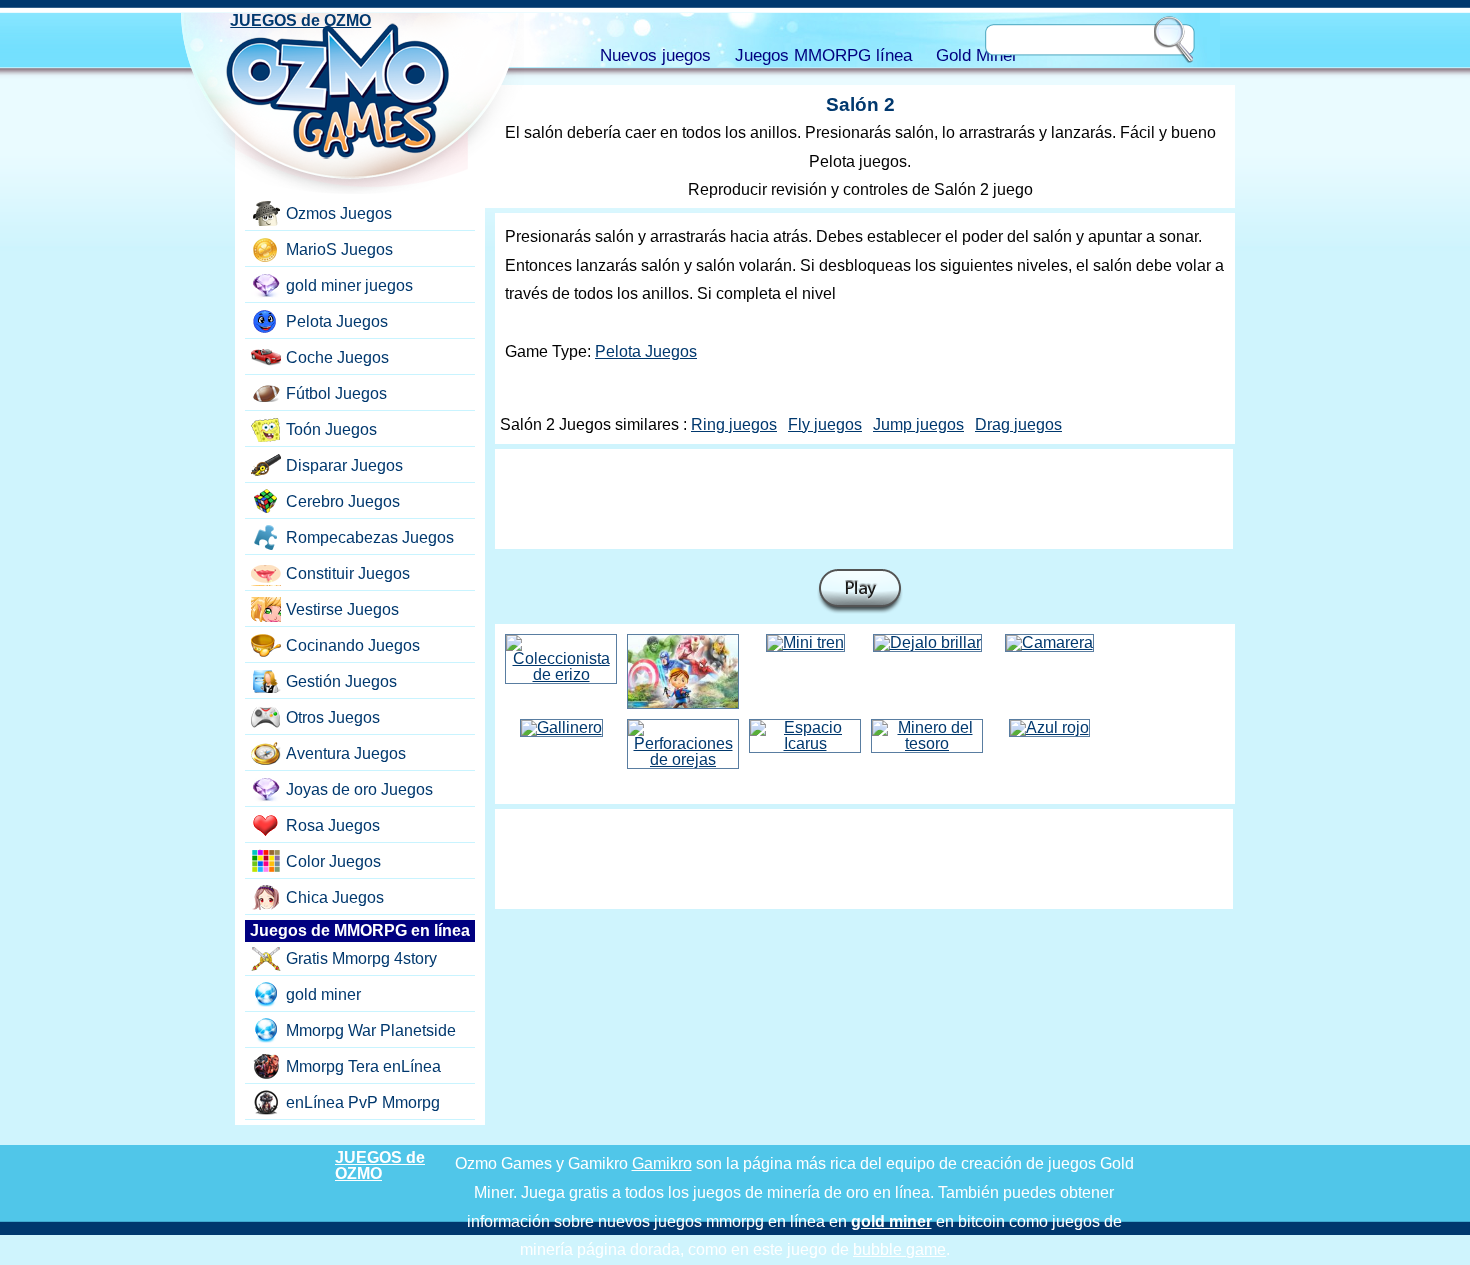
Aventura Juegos (346, 753)
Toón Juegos (331, 429)
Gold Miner (977, 55)
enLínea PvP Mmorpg (363, 1102)
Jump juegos (918, 424)
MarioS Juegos (339, 249)
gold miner (323, 994)
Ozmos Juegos (339, 213)
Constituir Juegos (348, 573)
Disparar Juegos (344, 465)
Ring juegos (734, 424)
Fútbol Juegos (336, 393)
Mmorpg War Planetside (371, 1030)
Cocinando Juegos (353, 645)
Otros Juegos (333, 717)
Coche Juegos (337, 357)
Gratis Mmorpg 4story (361, 958)
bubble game (899, 1249)
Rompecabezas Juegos (370, 537)
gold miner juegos (349, 285)
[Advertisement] (864, 499)
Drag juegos (1018, 424)
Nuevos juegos (655, 55)
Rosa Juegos (333, 825)
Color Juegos (333, 861)
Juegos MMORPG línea (823, 55)
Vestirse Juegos (342, 609)
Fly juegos (825, 424)
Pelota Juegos (646, 351)
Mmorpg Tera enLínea (363, 1066)
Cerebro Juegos (343, 501)
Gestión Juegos (341, 681)
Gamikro (662, 1163)
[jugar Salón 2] (860, 591)
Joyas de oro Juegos (359, 789)
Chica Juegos (335, 897)
